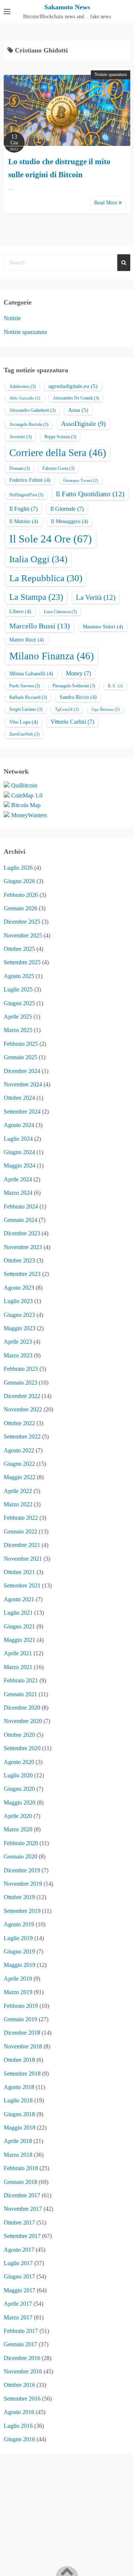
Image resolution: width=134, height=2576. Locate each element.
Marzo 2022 (18, 1504)
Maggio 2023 (20, 1328)
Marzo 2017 (18, 2317)
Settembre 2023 (22, 1274)
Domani (20, 468)
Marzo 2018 (18, 2155)
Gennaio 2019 (20, 2019)
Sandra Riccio (78, 697)
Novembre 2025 (23, 935)
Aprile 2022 (18, 1491)
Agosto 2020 (19, 1762)
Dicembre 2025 (22, 922)
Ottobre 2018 (19, 2060)
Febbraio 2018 (21, 2168)
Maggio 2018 (20, 2128)
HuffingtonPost (26, 495)
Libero (20, 612)
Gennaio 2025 (20, 1057)
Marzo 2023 (18, 1355)
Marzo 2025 (18, 1030)
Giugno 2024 (19, 1152)
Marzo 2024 (18, 1193)
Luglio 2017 (18, 2263)
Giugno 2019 (19, 1951)
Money (78, 673)
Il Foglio (23, 509)
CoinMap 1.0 (27, 795)
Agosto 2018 (19, 2087)
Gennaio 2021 (20, 1694)
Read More (106, 203)
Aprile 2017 (18, 2304)
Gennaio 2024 (20, 1220)
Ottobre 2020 (19, 1735)
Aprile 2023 (18, 1342)
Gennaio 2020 (20, 1857)
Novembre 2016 (23, 2371)
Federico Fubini (30, 480)
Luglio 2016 (18, 2426)
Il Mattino (24, 521)
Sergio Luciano (26, 709)
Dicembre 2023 (22, 1233)
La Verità (96, 597)
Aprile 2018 (18, 2141)
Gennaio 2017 (20, 2344)
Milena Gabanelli (31, 674)
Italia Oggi (38, 559)
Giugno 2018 (19, 2114)
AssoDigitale (83, 424)
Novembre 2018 (23, 2046)
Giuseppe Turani (81, 480)
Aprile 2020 (18, 1816)
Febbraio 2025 (21, 1044)
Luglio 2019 (18, 1938)
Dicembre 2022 (22, 1396)
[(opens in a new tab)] (67, 110)
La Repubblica (46, 578)
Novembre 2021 (23, 1559)
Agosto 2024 (19, 1125)
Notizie (12, 318)
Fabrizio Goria (58, 468)
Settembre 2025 (22, 962)
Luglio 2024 (18, 1139)
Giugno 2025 (19, 1003)
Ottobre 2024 (19, 1098)
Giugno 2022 (19, 1464)
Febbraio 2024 (21, 1206)
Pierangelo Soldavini (74, 686)
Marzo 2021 (18, 1667)
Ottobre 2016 (19, 2385)
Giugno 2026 (19, 881)
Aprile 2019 (18, 1979)
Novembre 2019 (23, 1884)
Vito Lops (24, 722)
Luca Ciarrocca (60, 612)
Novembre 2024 (23, 1084)
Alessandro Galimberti (32, 410)
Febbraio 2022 (21, 1518)
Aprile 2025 (18, 1017)
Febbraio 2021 (21, 1680)
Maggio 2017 (20, 2290)
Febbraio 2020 (21, 1843)
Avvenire (20, 437)
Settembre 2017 (22, 2236)
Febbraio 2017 (21, 2331)
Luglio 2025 (18, 989)
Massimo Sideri (103, 627)
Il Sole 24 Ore (51, 539)
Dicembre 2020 (22, 1708)
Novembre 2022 (23, 1409)
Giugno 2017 (19, 2276)
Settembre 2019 (22, 1911)
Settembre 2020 (22, 1748)
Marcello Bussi (40, 626)
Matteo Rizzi (27, 640)
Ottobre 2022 (19, 1423)
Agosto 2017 (19, 2250)
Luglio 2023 (18, 1301)
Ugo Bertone (106, 709)
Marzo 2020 (18, 1829)
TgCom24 (67, 709)
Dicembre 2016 (22, 2358)
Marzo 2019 (18, 1992)
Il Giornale (67, 509)
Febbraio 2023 (21, 1369)
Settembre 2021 (22, 1585)
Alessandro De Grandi (76, 398)
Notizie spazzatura (111, 74)
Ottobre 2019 (19, 1897)
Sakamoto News (67, 7)
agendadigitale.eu (73, 386)
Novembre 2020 (23, 1721)
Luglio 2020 (18, 1775)
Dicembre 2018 (22, 2033)
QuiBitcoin (24, 785)
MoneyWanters (29, 815)
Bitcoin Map (26, 805)
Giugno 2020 (19, 1789)
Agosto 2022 (19, 1450)
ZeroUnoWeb (24, 734)
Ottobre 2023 (19, 1260)
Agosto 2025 (19, 976)
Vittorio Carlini (72, 722)
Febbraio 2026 (21, 895)
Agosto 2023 (19, 1288)
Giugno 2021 (19, 1626)
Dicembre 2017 (22, 2195)
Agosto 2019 (19, 1924)
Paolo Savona (25, 686)
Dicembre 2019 (22, 1870)
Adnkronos (23, 386)
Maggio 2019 (20, 1965)
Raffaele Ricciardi (28, 697)
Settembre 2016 (22, 2399)
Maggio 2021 (20, 1640)
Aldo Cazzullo (25, 398)
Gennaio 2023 (20, 1383)
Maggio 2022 (20, 1477)
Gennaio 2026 (20, 908)
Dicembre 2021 (22, 1545)
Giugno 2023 (19, 1315)
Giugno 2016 (19, 2439)
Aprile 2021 (18, 1653)
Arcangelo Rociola (29, 424)
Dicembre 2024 (22, 1071)
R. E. (115, 686)
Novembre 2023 (23, 1247)
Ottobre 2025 (19, 949)
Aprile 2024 (18, 1179)
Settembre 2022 (22, 1437)
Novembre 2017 (23, 2209)
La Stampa (36, 597)
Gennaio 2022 (20, 1531)
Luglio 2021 (18, 1613)
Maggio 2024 (20, 1166)
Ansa (78, 410)
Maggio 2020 (20, 1803)
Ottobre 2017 (19, 2222)
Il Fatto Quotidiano (90, 494)
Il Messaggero (70, 521)
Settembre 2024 (22, 1112)
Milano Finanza (52, 656)
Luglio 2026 (18, 868)
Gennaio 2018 (20, 2182)
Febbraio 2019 (21, 2006)
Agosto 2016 (19, 2412)
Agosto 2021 (19, 1599)
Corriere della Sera (58, 453)
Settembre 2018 (22, 2074)
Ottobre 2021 (19, 1572)
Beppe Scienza (60, 437)
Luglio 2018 (18, 2100)
